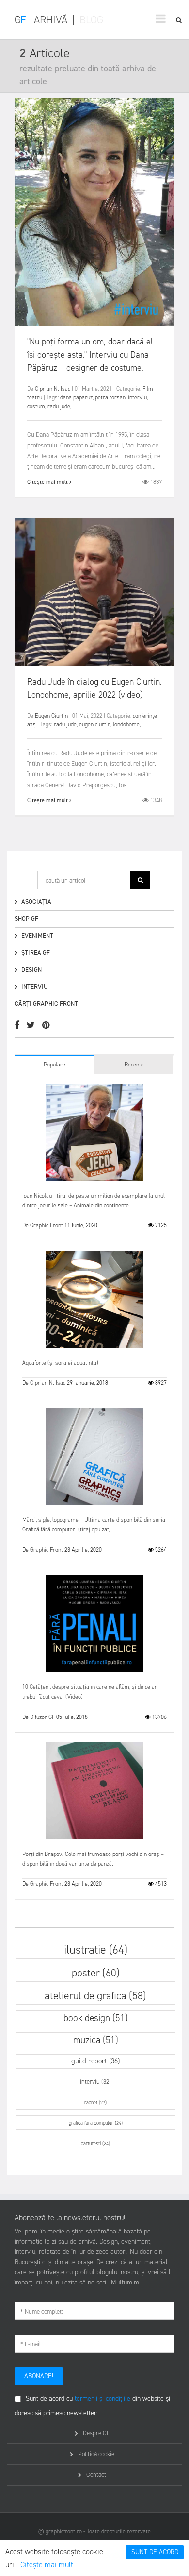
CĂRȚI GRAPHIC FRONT (46, 1004)
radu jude (59, 406)
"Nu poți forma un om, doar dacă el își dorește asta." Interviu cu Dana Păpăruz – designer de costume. (90, 355)
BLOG (91, 20)
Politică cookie (96, 2454)
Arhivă (51, 20)
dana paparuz (76, 397)
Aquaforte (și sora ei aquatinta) (60, 1363)
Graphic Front (47, 1225)
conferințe (145, 716)
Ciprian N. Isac (53, 389)
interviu (137, 397)
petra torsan (110, 397)
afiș (31, 724)
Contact (96, 2475)
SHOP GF (26, 919)
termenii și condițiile (102, 2398)
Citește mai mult (47, 2565)
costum (36, 406)
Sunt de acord (155, 2552)
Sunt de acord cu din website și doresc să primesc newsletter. (92, 2406)
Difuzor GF (42, 1717)
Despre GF (96, 2433)
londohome (126, 724)
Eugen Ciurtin (51, 716)
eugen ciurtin (95, 724)
